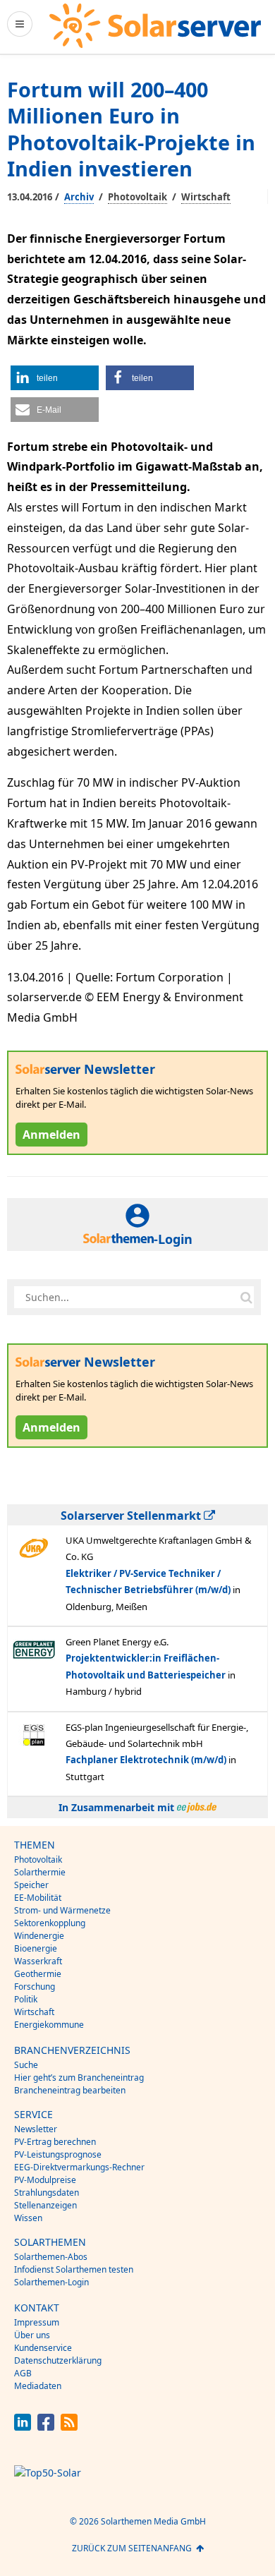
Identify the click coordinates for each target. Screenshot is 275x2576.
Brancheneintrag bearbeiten (70, 2090)
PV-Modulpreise (45, 2180)
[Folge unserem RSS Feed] (69, 2427)
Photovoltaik (137, 197)
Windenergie (39, 1936)
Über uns (32, 2335)
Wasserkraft (38, 1961)
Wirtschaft (206, 197)
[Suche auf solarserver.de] (246, 1297)
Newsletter (36, 2129)
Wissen (28, 2218)
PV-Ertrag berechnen (55, 2142)
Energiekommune (49, 2025)
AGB (23, 2373)
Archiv (79, 197)
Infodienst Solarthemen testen (74, 2269)
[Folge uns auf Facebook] (46, 2427)
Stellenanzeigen (45, 2205)
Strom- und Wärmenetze (62, 1910)
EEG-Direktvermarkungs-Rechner (79, 2167)
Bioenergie (36, 1948)
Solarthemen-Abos (51, 2257)
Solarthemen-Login (51, 2282)
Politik (26, 1999)
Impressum (37, 2322)
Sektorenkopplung (50, 1923)
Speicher (31, 1885)
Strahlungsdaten (47, 2193)
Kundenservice (43, 2348)
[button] (55, 378)
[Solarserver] (155, 26)
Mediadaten (38, 2386)
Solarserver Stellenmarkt (132, 1516)
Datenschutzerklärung (58, 2360)
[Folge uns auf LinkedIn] (23, 2427)
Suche (26, 2065)
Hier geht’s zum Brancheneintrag (79, 2078)
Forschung (35, 1987)
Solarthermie (40, 1872)
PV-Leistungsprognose (58, 2154)
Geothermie (38, 1974)
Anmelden (51, 1135)
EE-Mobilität (38, 1898)
